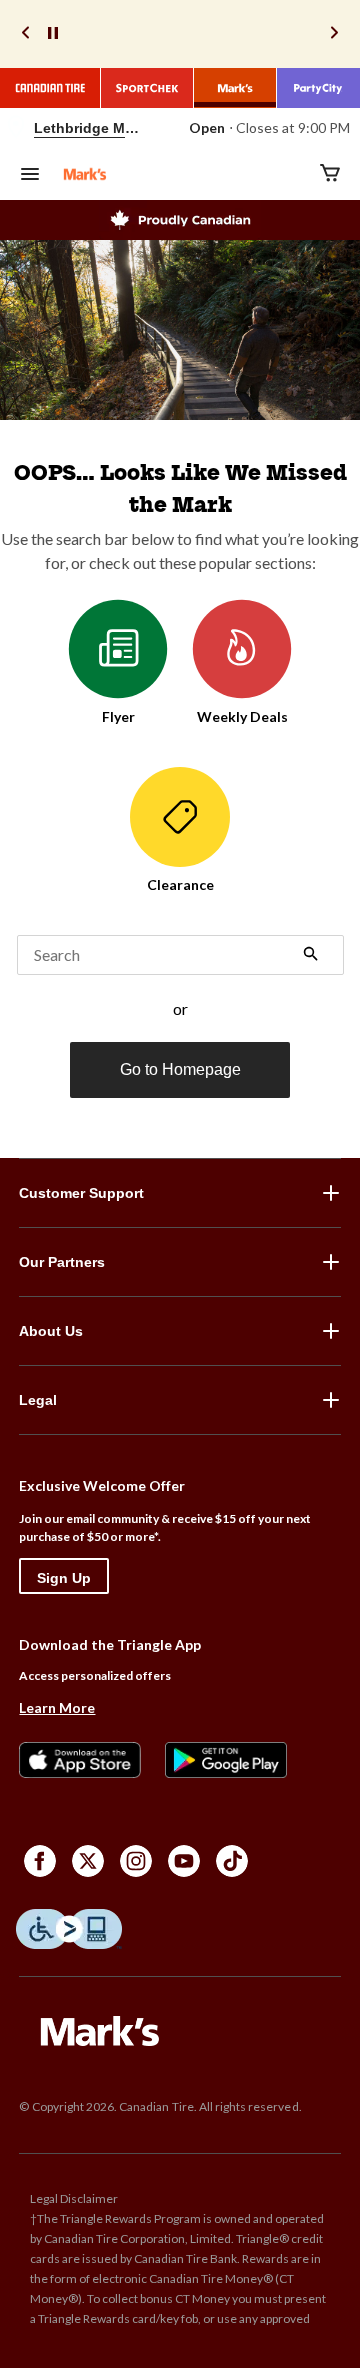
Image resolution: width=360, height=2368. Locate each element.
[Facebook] (40, 1861)
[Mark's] (235, 88)
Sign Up (64, 1578)
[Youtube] (184, 1861)
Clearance (180, 884)
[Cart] (330, 174)
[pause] (53, 34)
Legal (38, 1400)
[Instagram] (136, 1861)
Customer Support (81, 1193)
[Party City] (318, 88)
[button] (311, 956)
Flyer (118, 716)
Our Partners (62, 1262)
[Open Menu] (30, 176)
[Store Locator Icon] (16, 128)
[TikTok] (232, 1861)
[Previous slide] (26, 34)
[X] (88, 1861)
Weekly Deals (242, 716)
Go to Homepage (180, 1069)
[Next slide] (334, 34)
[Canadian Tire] (50, 88)
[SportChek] (147, 88)
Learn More (57, 1707)
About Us (51, 1331)
